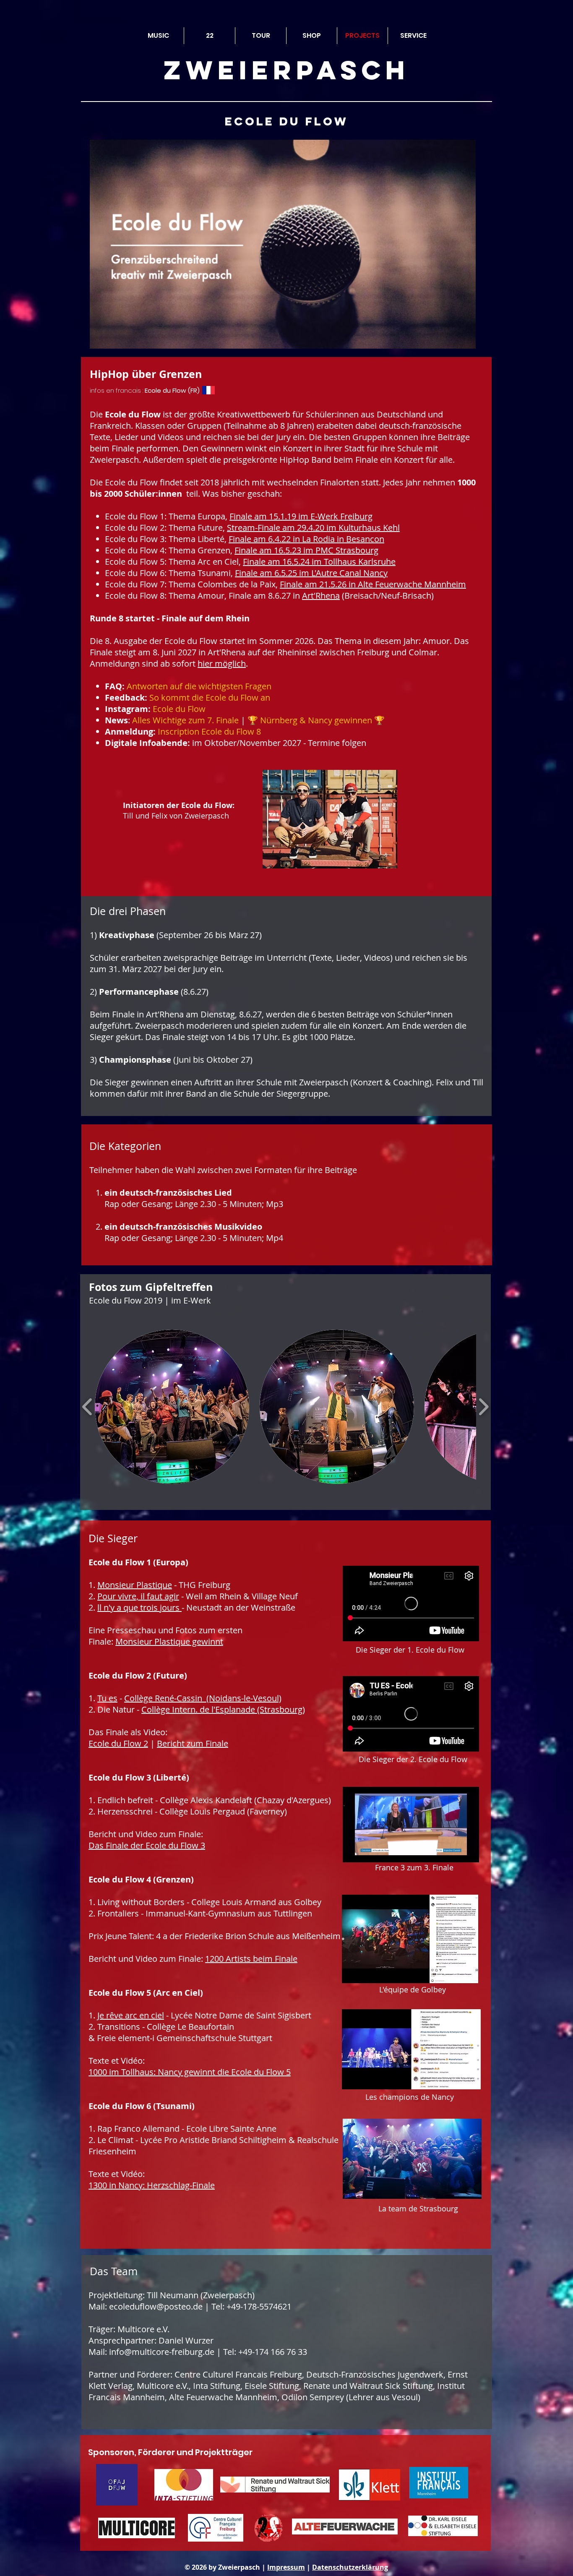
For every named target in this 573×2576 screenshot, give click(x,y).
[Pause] (354, 1851)
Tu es (107, 1698)
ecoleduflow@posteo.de (156, 2306)
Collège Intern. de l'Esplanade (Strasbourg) (223, 1709)
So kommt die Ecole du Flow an (210, 697)
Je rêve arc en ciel (131, 2015)
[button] (172, 1407)
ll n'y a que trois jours (139, 1607)
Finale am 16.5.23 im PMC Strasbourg (306, 550)
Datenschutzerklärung (350, 2567)
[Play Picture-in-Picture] (453, 1851)
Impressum (286, 2567)
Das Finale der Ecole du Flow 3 (147, 1845)
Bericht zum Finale (193, 1743)
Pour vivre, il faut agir (138, 1596)
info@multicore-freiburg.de (162, 2352)
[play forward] (483, 1407)
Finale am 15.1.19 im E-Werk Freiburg (301, 516)
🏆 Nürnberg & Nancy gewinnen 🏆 (316, 720)
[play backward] (87, 1407)
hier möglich (222, 664)
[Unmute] (368, 1851)
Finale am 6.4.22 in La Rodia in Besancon (306, 539)
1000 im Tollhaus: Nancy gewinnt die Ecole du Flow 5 (190, 2072)
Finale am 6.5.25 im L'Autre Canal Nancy (311, 573)
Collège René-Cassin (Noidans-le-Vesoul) (203, 1698)
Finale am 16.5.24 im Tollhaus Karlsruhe (319, 562)
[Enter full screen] (468, 1851)
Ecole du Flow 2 (118, 1743)
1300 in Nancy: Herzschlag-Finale (152, 2185)
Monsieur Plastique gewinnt (169, 1641)
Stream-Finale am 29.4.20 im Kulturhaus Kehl (313, 528)
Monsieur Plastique (135, 1585)
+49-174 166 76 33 (273, 2352)
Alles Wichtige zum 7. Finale (185, 720)
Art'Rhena (321, 596)
